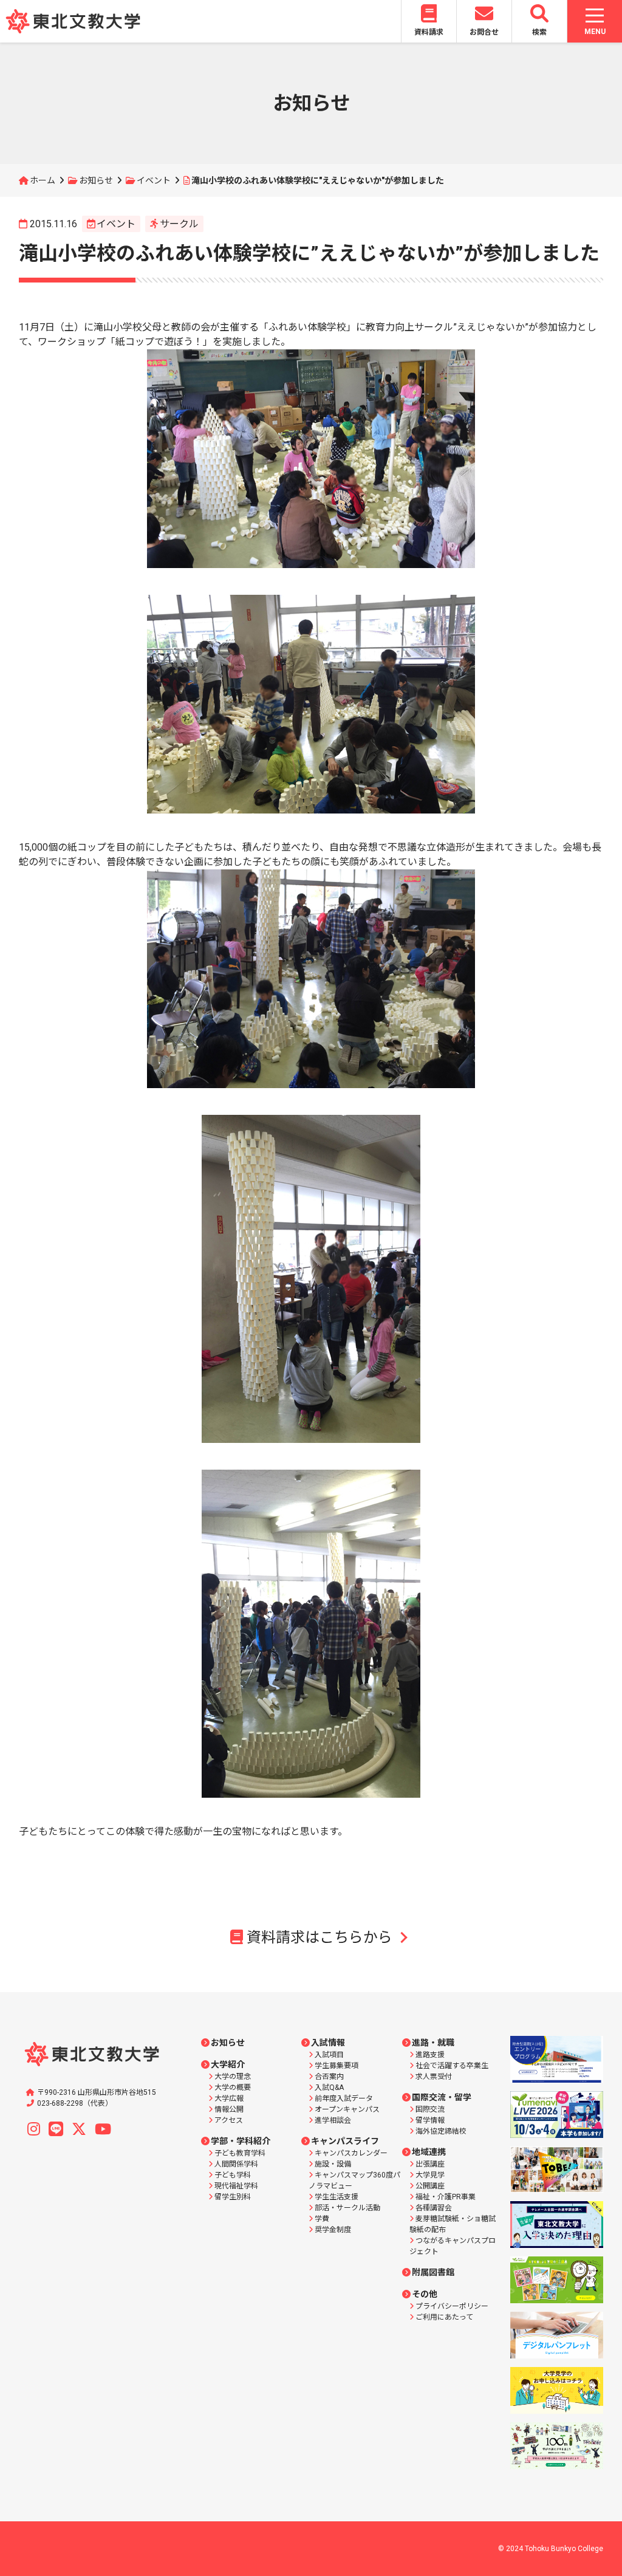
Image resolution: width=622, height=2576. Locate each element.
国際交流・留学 (442, 2097)
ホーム (43, 180)
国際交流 (430, 2109)
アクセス (229, 2120)
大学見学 (430, 2175)
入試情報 (328, 2043)
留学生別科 (233, 2197)
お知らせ (96, 180)
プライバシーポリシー (452, 2306)
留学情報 (430, 2120)
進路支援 (430, 2055)
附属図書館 (433, 2272)
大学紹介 (228, 2064)
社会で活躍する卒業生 (452, 2066)
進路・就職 (433, 2043)
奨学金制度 (333, 2230)
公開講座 (430, 2186)
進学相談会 (333, 2120)
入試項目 (329, 2055)
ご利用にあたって (444, 2317)
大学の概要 (233, 2088)
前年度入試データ (344, 2098)
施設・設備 (333, 2164)
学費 (322, 2219)
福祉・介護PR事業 (446, 2197)
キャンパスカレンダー (351, 2153)
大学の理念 (233, 2077)
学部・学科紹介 (241, 2141)
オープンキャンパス (347, 2109)
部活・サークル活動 (347, 2208)
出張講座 (430, 2164)
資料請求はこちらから (320, 1937)
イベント (154, 180)
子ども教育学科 (240, 2153)
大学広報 (229, 2098)
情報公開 (229, 2109)
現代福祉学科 (236, 2186)
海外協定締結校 (441, 2131)
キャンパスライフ (345, 2141)
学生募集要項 (337, 2066)
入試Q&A (329, 2088)
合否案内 (329, 2077)
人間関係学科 (236, 2164)
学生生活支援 (337, 2197)
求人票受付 (434, 2077)
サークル (179, 224)
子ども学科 (233, 2175)
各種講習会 (434, 2208)
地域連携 (429, 2152)
